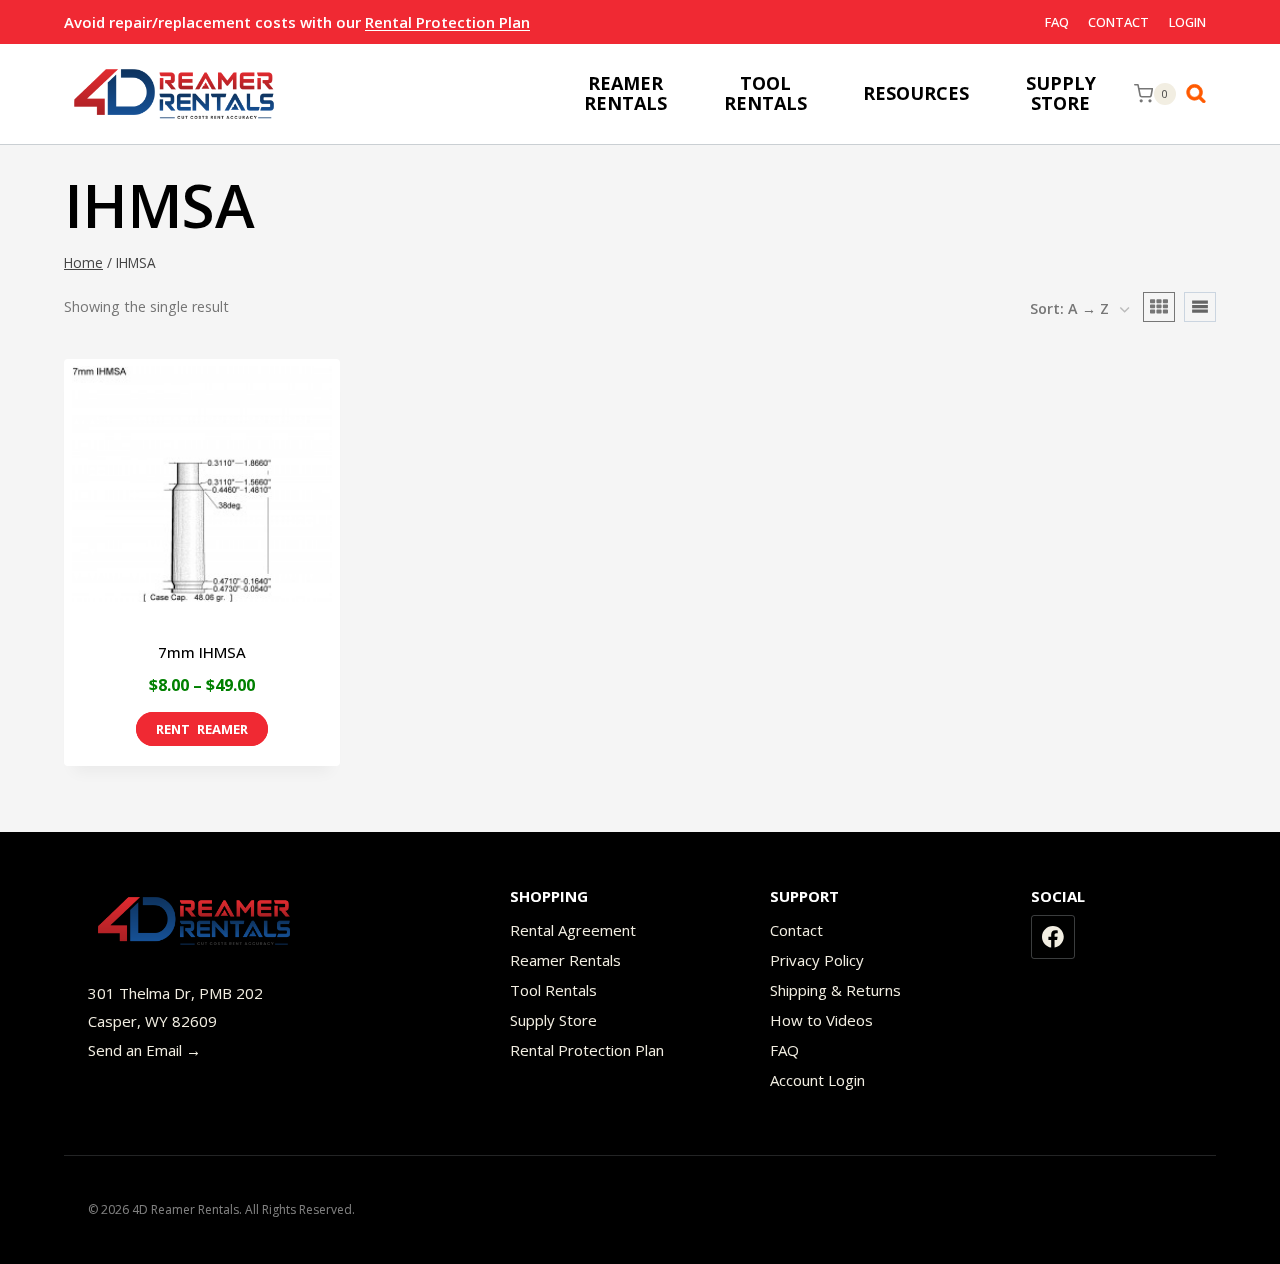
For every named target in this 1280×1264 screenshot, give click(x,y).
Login (1187, 22)
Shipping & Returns (835, 990)
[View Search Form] (1201, 94)
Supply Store (553, 1020)
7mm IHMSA (202, 652)
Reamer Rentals (565, 960)
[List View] (1200, 307)
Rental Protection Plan (447, 22)
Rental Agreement (573, 930)
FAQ (1057, 22)
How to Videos (821, 1020)
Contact (1118, 22)
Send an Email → (144, 1050)
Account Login (817, 1080)
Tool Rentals (553, 990)
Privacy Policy (817, 960)
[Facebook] (1053, 937)
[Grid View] (1159, 307)
